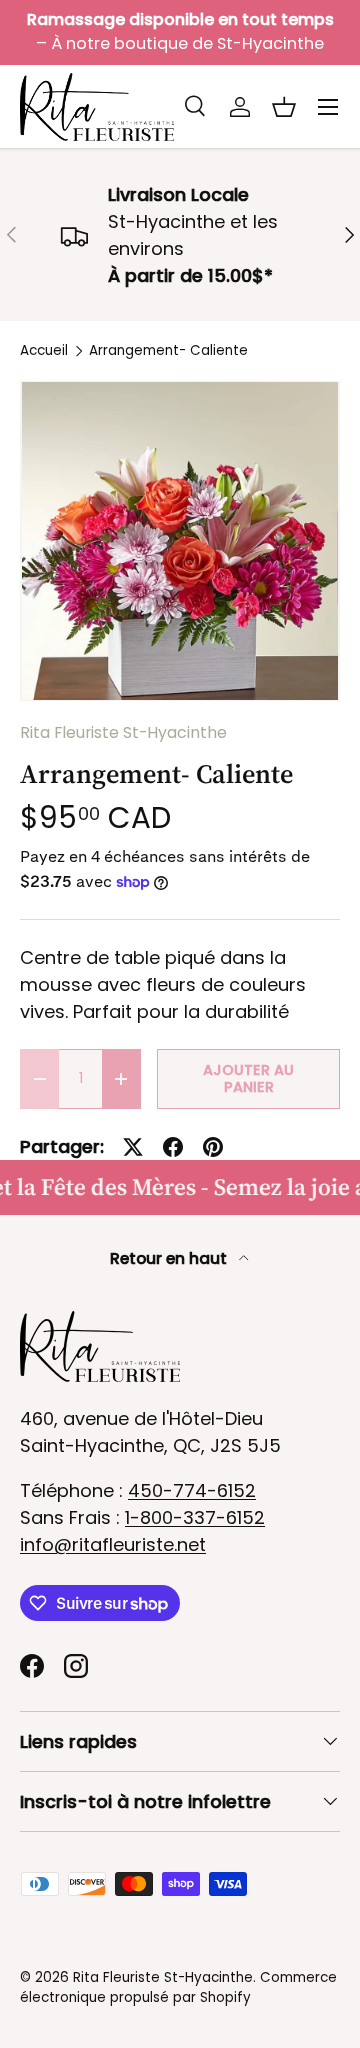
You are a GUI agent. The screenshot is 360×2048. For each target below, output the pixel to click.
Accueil (44, 351)
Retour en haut (170, 1258)
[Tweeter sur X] (133, 1147)
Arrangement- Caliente (168, 351)
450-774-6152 (192, 1490)
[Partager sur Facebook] (173, 1147)
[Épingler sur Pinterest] (213, 1147)
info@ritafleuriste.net (113, 1544)
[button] (284, 107)
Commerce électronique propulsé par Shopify (178, 1987)
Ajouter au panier (248, 1078)
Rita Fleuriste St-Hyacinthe (123, 732)
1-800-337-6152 (195, 1517)
